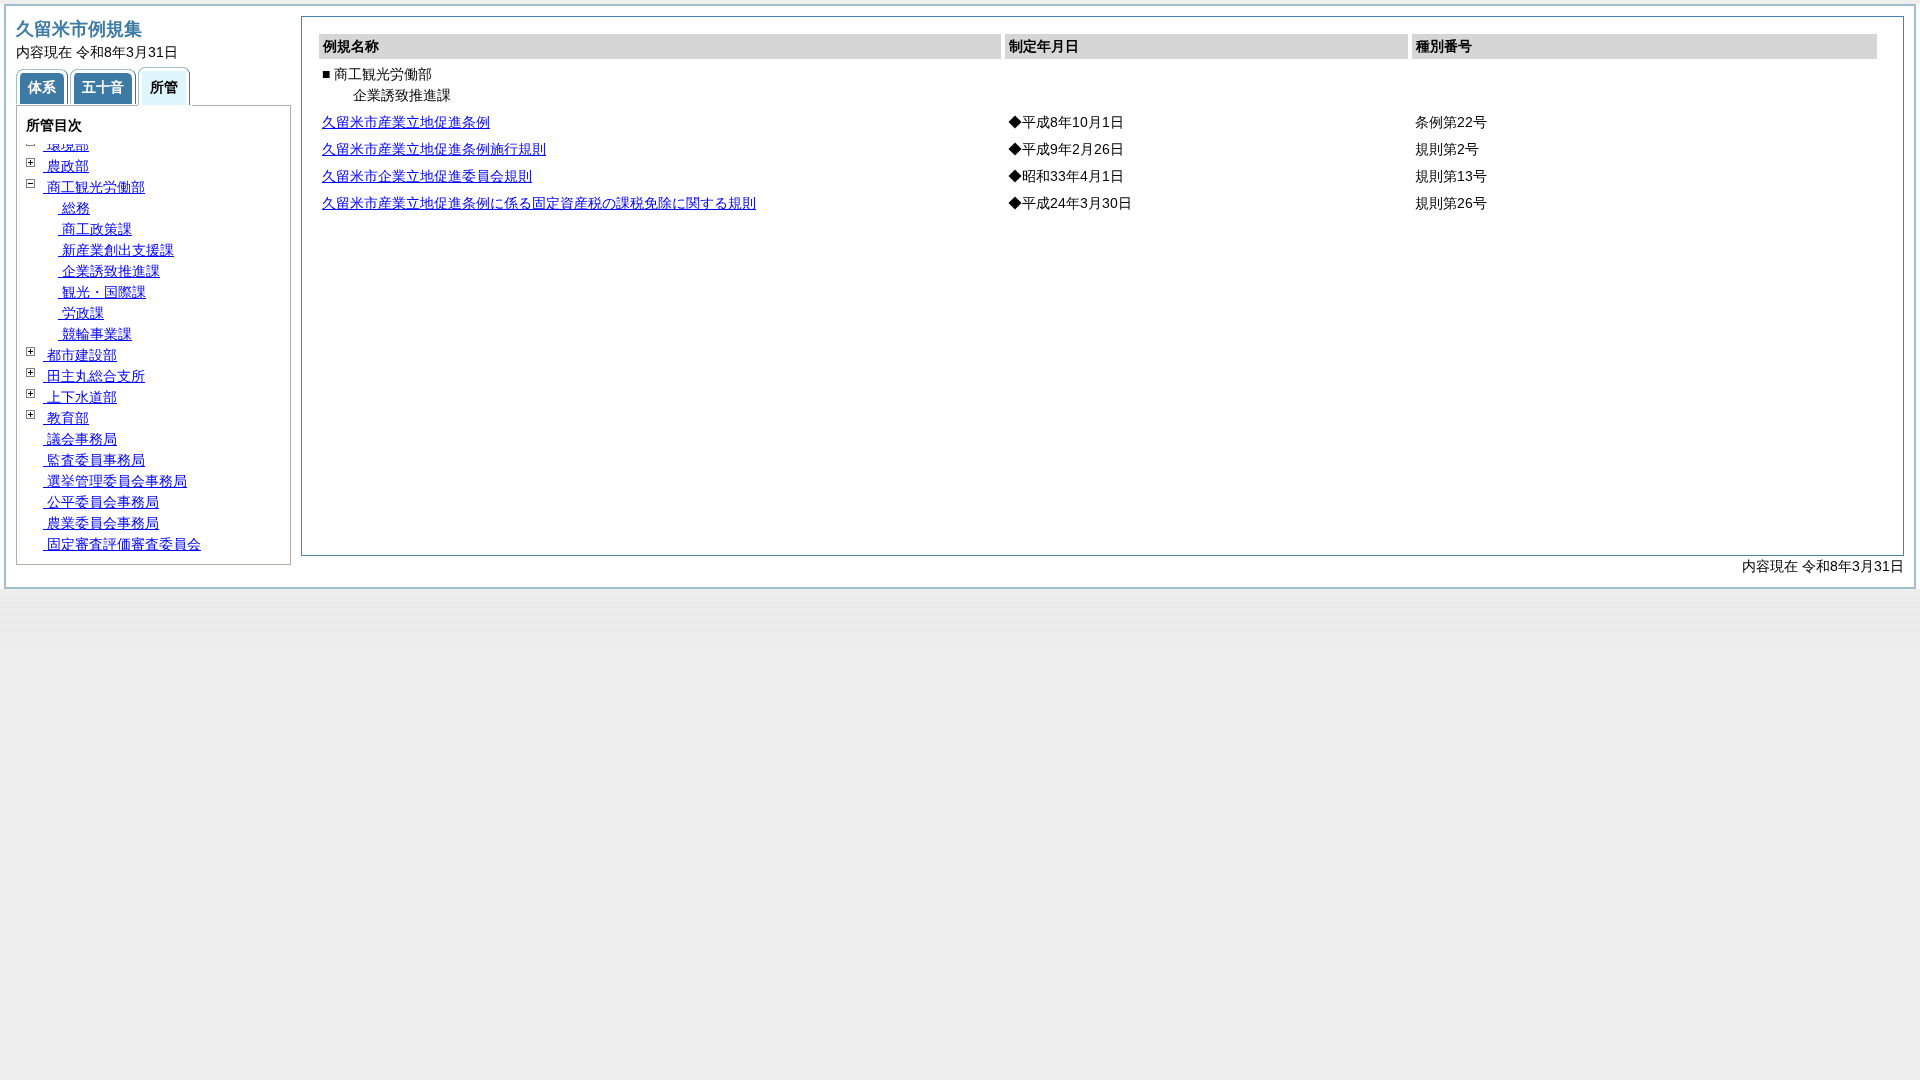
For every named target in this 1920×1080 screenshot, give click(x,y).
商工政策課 (95, 229)
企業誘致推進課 (109, 271)
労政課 (81, 313)
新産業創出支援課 (116, 250)
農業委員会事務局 (101, 523)
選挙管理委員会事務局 (115, 481)
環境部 (66, 145)
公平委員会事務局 (101, 502)
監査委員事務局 (94, 460)
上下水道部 (80, 397)
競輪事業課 (95, 334)
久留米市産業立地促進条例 (406, 122)
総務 (74, 208)
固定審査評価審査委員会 (122, 544)
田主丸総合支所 (94, 376)
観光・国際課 (102, 292)
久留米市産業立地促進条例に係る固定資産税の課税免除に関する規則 (539, 203)
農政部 (66, 166)
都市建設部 (80, 355)
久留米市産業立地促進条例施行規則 (434, 149)
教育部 (66, 418)
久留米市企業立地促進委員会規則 (427, 176)
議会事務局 (80, 439)
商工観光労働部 (94, 187)
